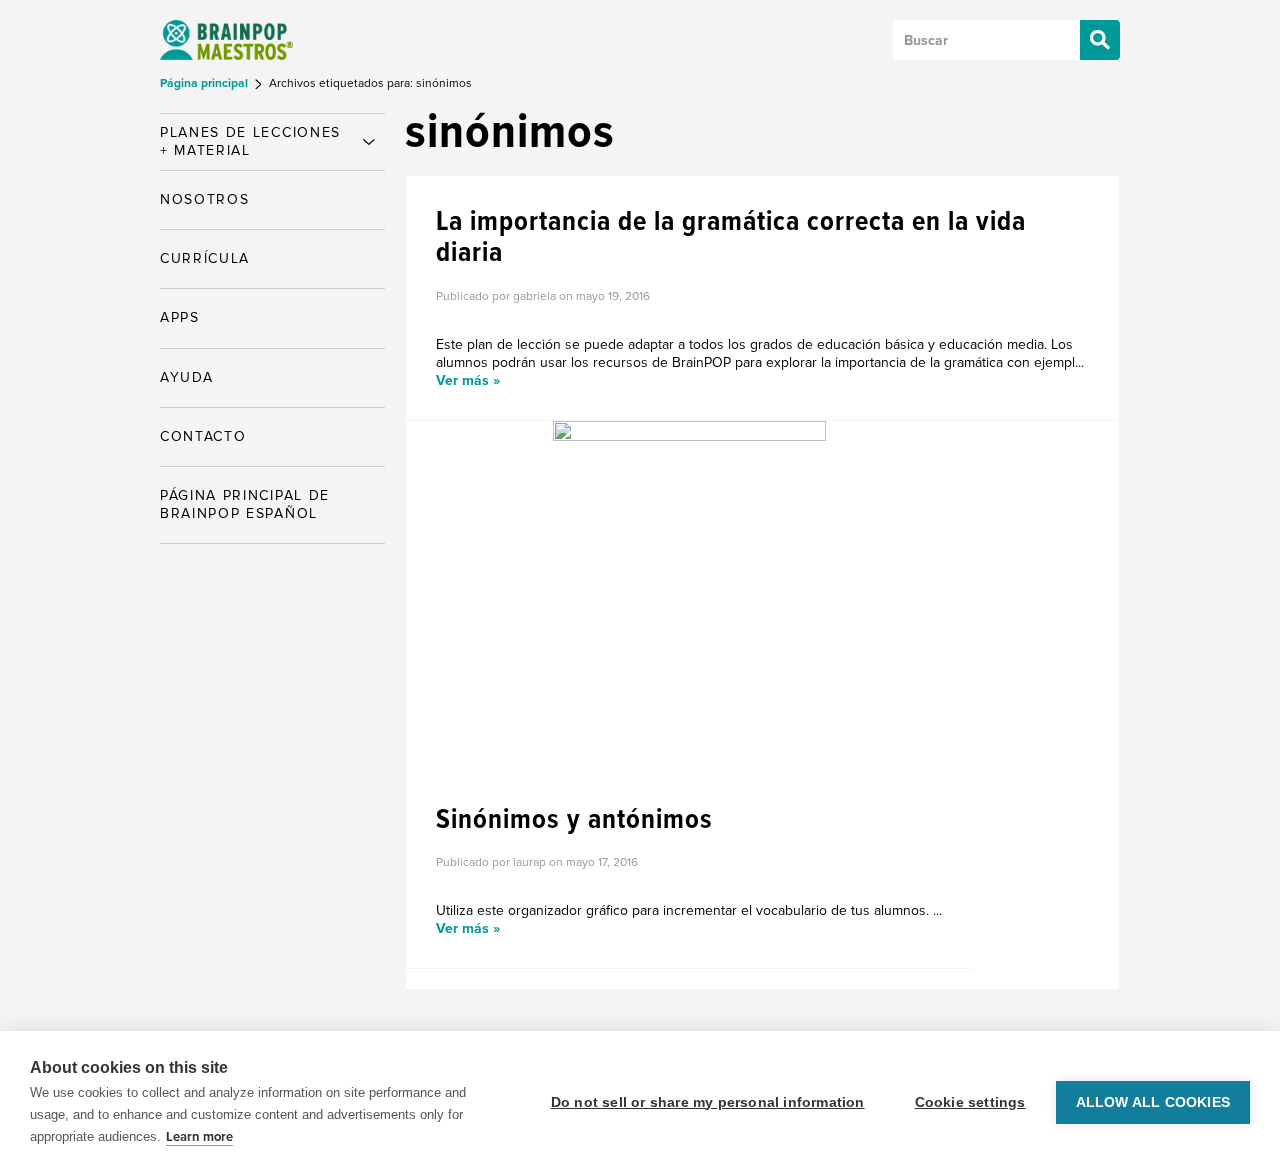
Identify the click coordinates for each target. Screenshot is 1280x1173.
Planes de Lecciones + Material (250, 141)
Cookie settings (970, 1102)
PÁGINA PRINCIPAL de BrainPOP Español (245, 504)
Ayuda (186, 377)
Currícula (205, 258)
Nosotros (204, 199)
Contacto (203, 436)
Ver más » (468, 380)
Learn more (199, 1137)
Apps (180, 317)
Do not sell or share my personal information (708, 1102)
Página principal (205, 83)
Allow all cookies (1153, 1102)
